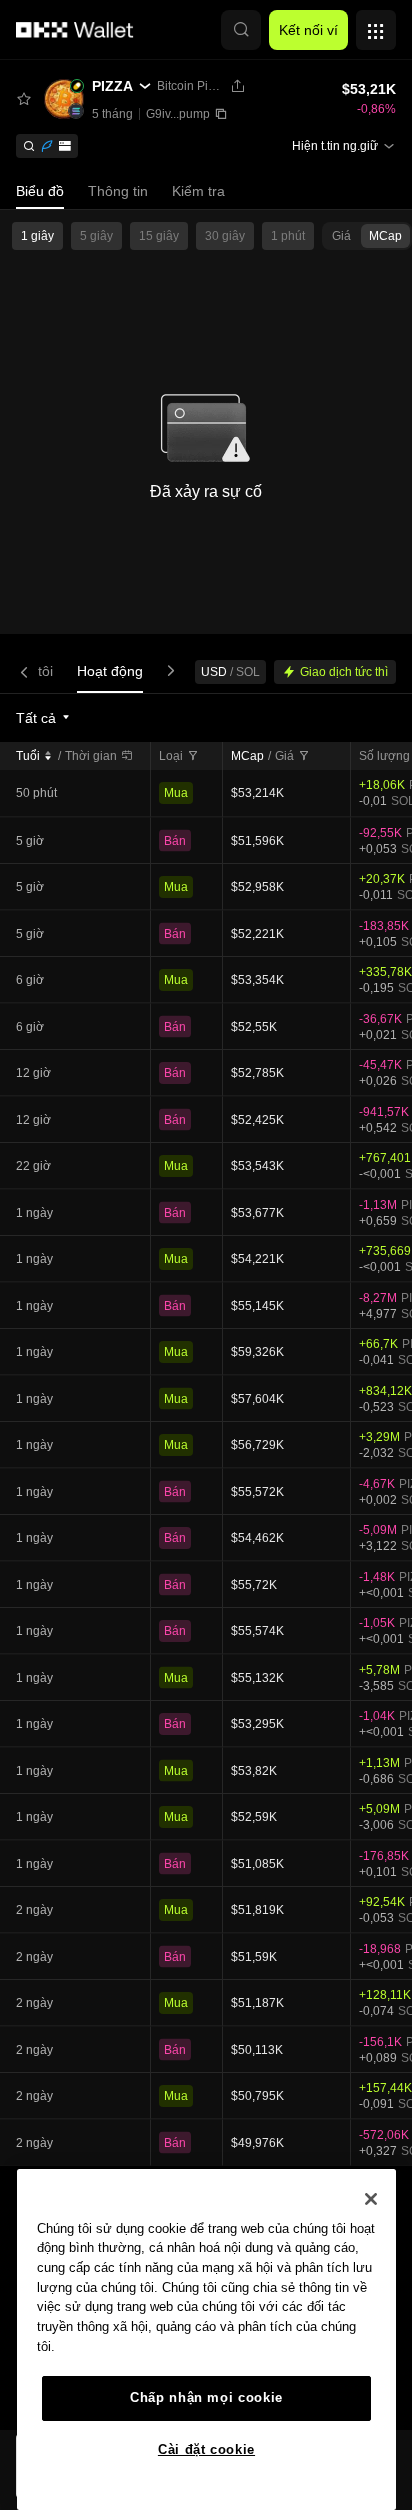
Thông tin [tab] (118, 191)
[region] (206, 2339)
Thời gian (91, 756)
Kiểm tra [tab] (198, 191)
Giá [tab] (341, 236)
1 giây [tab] (37, 236)
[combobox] (44, 718)
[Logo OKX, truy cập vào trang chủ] (75, 30)
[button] (241, 30)
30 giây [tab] (225, 236)
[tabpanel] (206, 1561)
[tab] (110, 671)
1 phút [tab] (288, 236)
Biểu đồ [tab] (40, 191)
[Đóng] (371, 2199)
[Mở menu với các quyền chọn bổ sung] (376, 25)
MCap (247, 756)
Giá (284, 756)
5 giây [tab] (96, 236)
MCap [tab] (385, 236)
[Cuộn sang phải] (167, 671)
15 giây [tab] (159, 236)
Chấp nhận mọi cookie (206, 2397)
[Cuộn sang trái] (28, 671)
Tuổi (28, 756)
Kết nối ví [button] (308, 30)
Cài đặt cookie (206, 2449)
